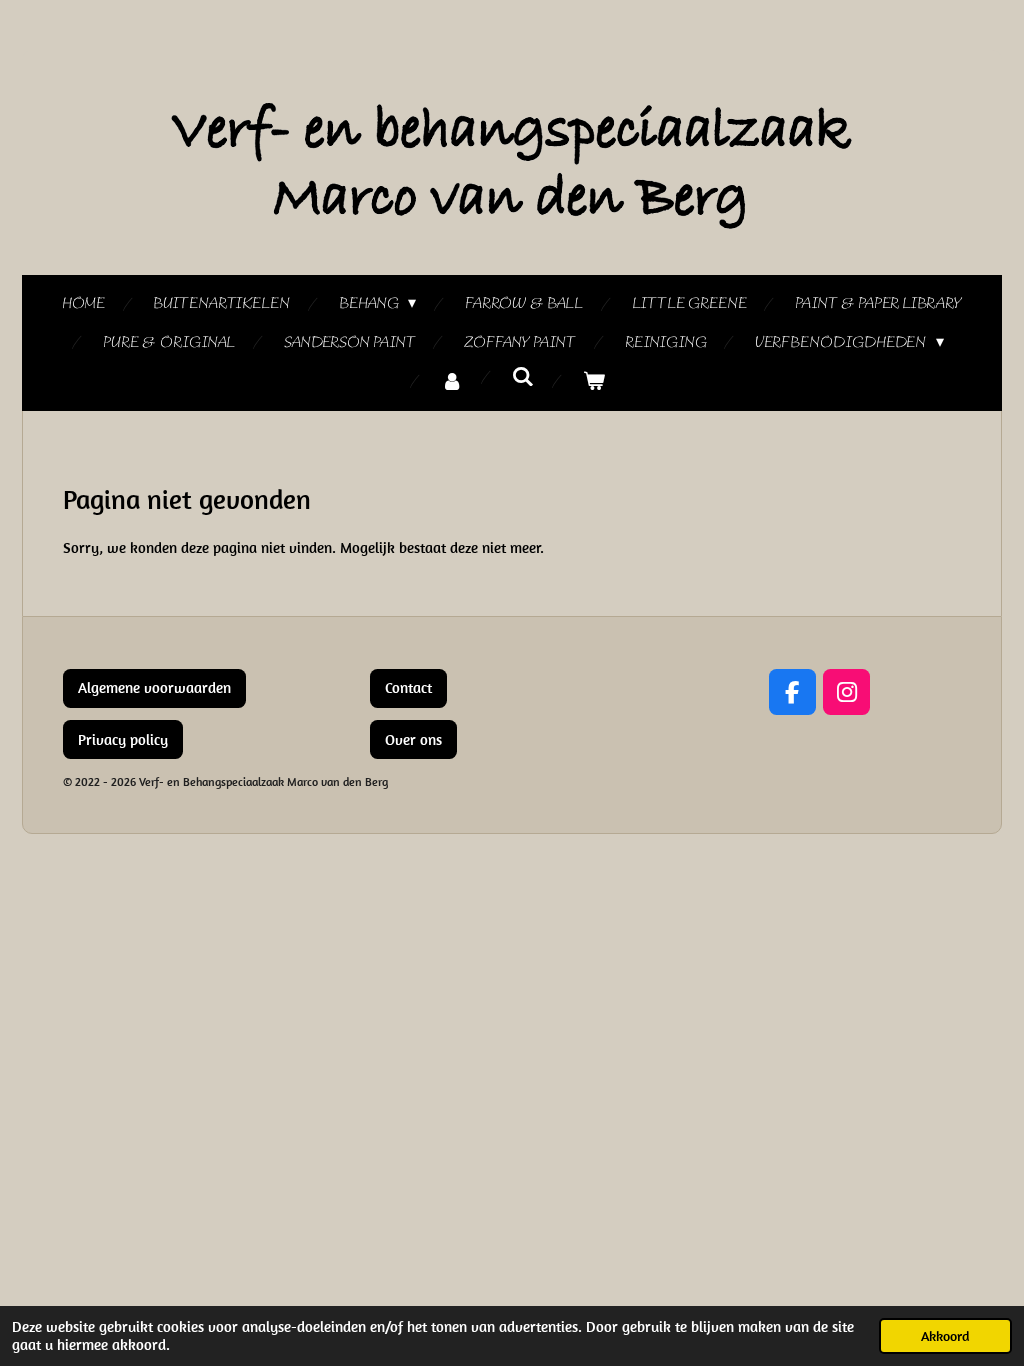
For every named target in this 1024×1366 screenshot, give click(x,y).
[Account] (452, 382)
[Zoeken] (523, 378)
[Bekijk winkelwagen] (594, 382)
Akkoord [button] (945, 1336)
